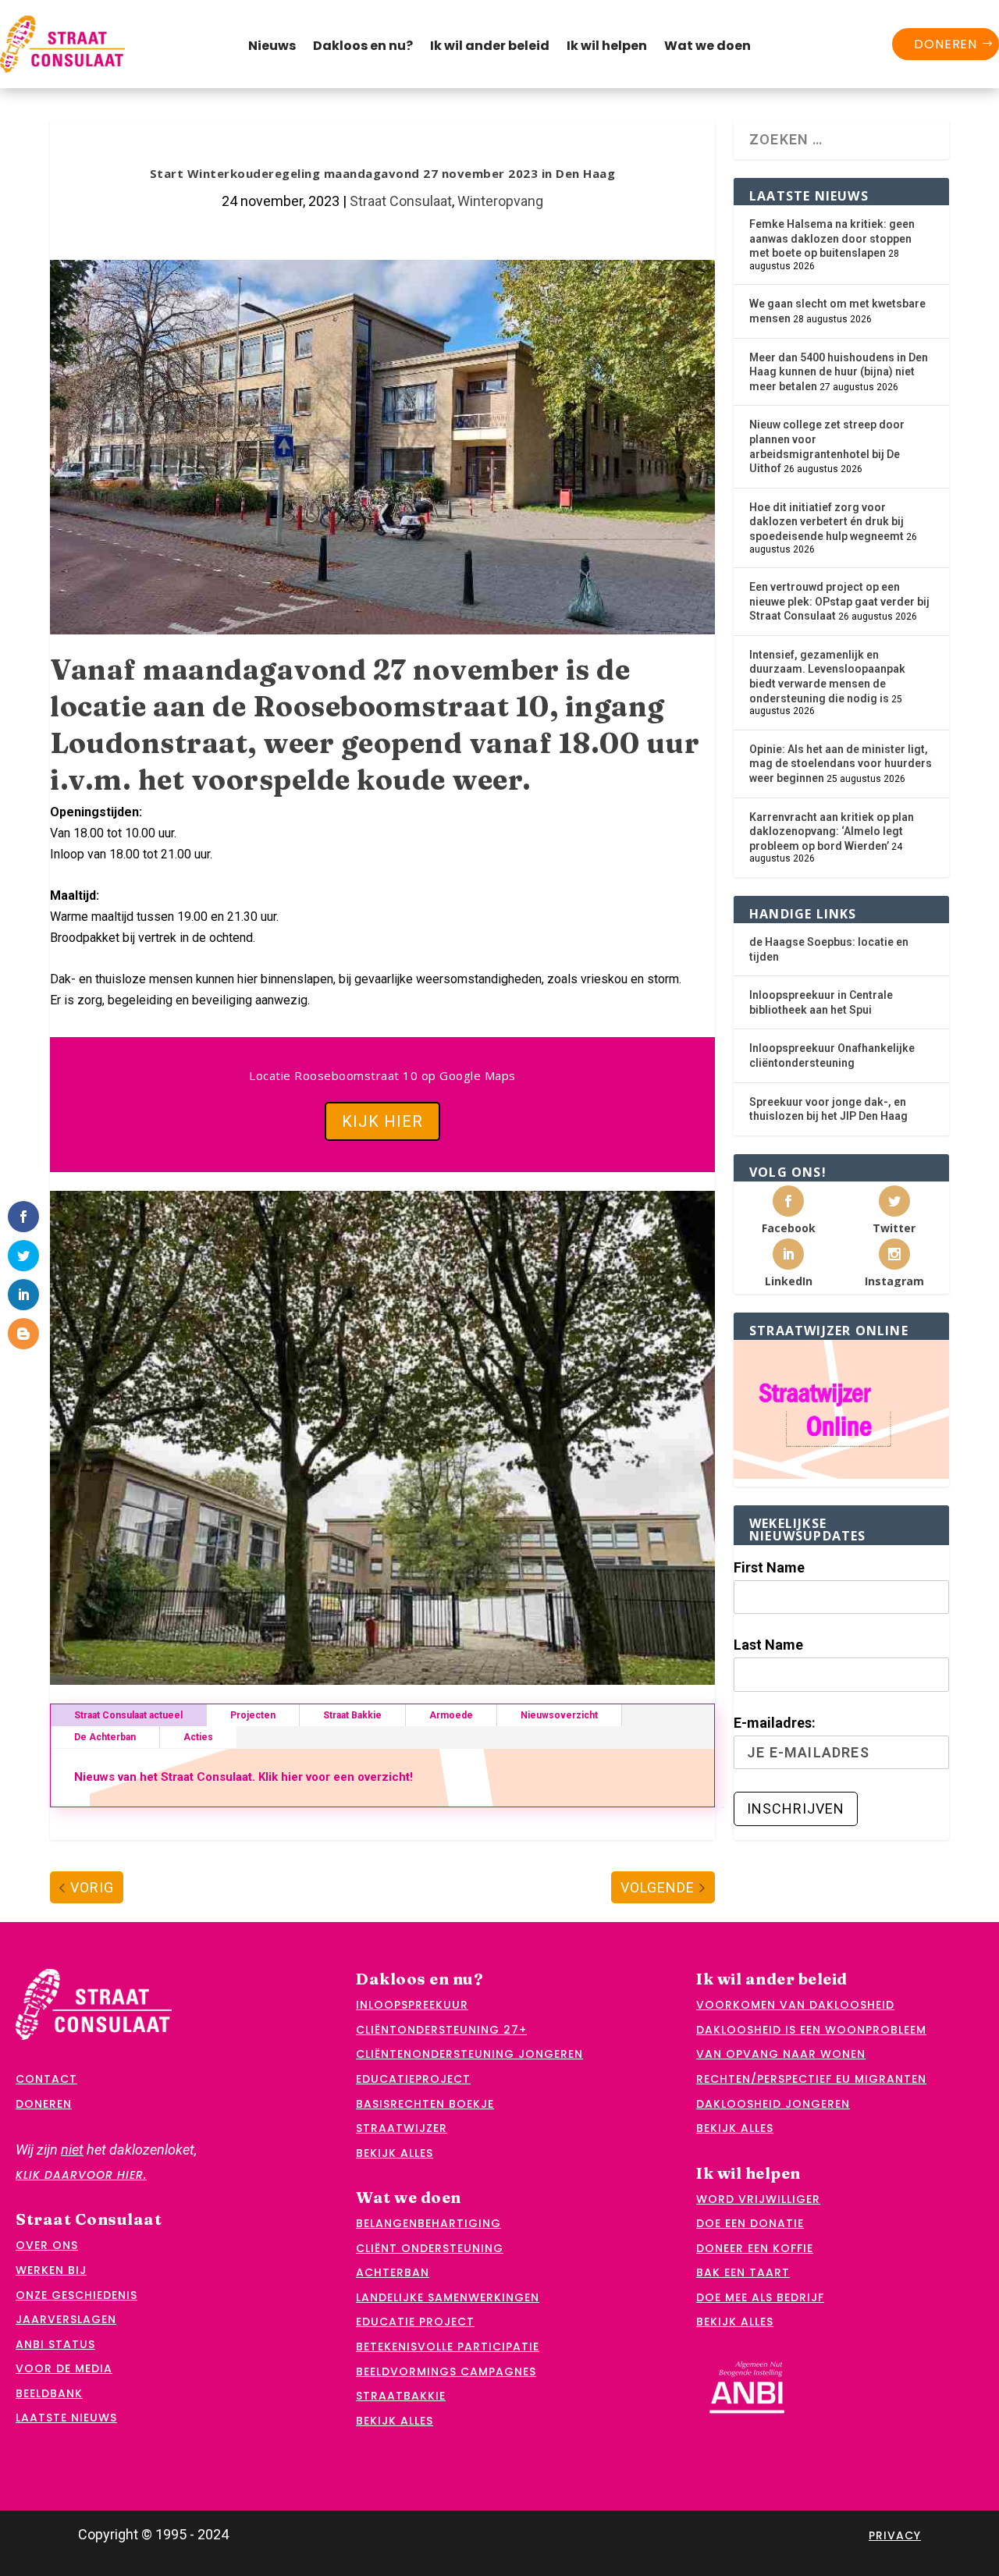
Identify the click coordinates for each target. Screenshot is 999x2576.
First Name (769, 1567)
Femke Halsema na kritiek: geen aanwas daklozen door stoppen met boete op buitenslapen (832, 238)
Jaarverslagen (66, 2319)
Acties (198, 1737)
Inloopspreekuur (412, 2005)
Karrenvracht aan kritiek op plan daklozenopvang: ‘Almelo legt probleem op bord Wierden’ (832, 831)
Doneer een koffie (755, 2248)
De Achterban (105, 1737)
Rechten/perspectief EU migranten (811, 2079)
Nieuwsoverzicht (559, 1715)
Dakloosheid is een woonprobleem (811, 2030)
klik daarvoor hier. (81, 2175)
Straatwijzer (402, 2128)
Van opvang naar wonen (781, 2054)
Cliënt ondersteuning (430, 2248)
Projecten (253, 1715)
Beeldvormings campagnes (446, 2372)
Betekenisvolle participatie (448, 2347)
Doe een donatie (750, 2223)
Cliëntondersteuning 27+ (441, 2030)
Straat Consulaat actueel (128, 1715)
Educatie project (415, 2322)
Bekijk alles (395, 2153)
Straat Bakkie (352, 1715)
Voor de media (64, 2368)
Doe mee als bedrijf (760, 2297)
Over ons (47, 2245)
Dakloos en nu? (363, 48)
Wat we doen (707, 48)
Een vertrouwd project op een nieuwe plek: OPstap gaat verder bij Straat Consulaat (839, 601)
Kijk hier (382, 1121)
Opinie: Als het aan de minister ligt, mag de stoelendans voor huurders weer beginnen (841, 764)
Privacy (895, 2535)
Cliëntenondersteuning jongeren (469, 2054)
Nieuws (272, 48)
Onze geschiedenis (76, 2295)
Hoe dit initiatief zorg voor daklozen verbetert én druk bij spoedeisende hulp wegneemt (827, 522)
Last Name (768, 1645)
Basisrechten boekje (425, 2104)
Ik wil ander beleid (490, 48)
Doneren (946, 44)
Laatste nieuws (66, 2418)
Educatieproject (413, 2079)
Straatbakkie (401, 2396)
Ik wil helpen (607, 48)
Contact (46, 2079)
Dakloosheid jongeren (773, 2104)
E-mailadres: (775, 1723)
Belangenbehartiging (428, 2223)
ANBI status (55, 2344)
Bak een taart (743, 2272)
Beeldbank (49, 2393)
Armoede (451, 1715)
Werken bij (51, 2270)
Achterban (393, 2272)
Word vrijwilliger (758, 2199)
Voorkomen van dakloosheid (795, 2005)
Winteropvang (500, 201)
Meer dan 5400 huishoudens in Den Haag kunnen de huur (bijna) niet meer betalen (839, 372)
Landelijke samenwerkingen (448, 2297)
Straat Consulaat (401, 201)
